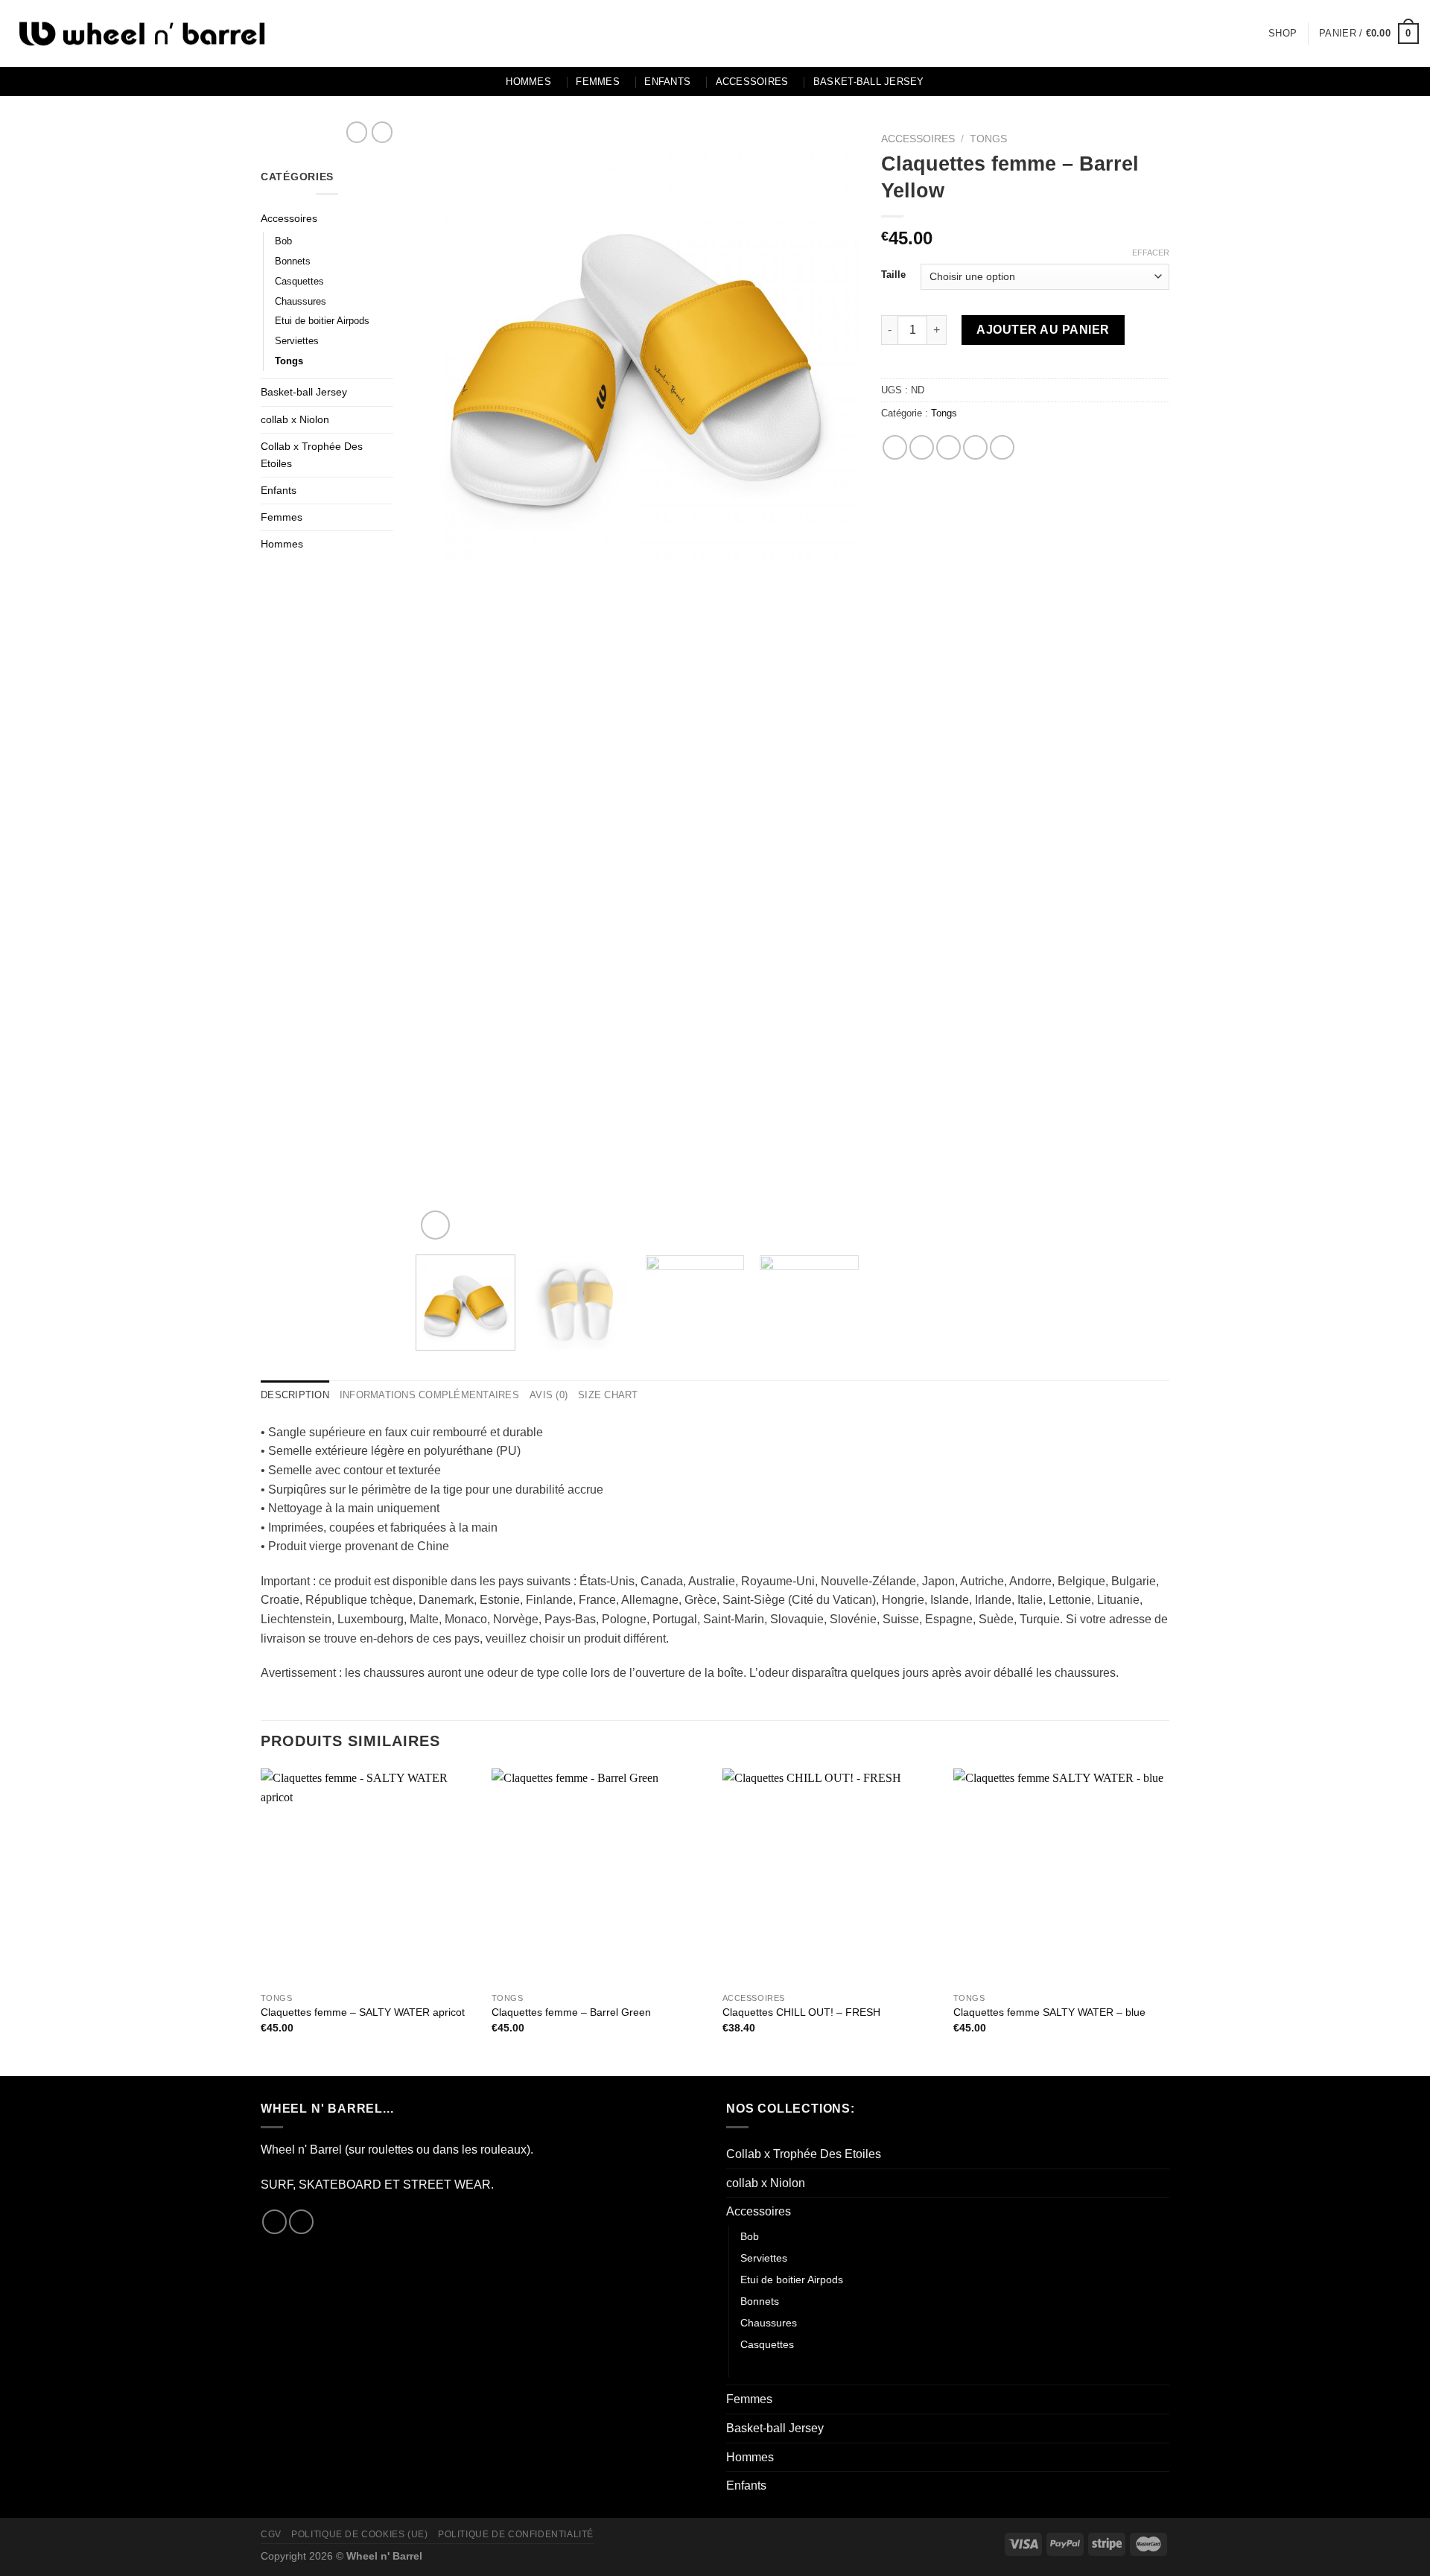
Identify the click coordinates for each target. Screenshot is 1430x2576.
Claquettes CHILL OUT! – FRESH (801, 2012)
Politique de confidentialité (516, 2534)
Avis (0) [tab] (549, 1395)
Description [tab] (295, 1395)
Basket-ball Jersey (869, 82)
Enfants (667, 82)
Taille (893, 275)
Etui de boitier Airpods (322, 321)
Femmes (598, 82)
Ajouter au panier (1043, 330)
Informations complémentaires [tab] (429, 1395)
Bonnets (293, 261)
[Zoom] (435, 1225)
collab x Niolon (295, 419)
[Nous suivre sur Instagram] (274, 2222)
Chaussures (301, 301)
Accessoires (752, 82)
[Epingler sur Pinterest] (975, 447)
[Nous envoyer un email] (301, 2222)
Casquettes (299, 281)
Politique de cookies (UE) (359, 2534)
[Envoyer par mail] (948, 447)
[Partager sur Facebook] (895, 447)
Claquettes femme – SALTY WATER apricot (363, 2012)
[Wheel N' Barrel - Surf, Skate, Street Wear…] (142, 34)
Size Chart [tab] (608, 1395)
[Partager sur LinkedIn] (1002, 447)
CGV (271, 2534)
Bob (283, 241)
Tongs (289, 361)
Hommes (528, 82)
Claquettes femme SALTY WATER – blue (1049, 2012)
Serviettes (297, 341)
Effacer (1151, 253)
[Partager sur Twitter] (922, 447)
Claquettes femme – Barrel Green (571, 2012)
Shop (1283, 33)
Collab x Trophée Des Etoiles (312, 455)
